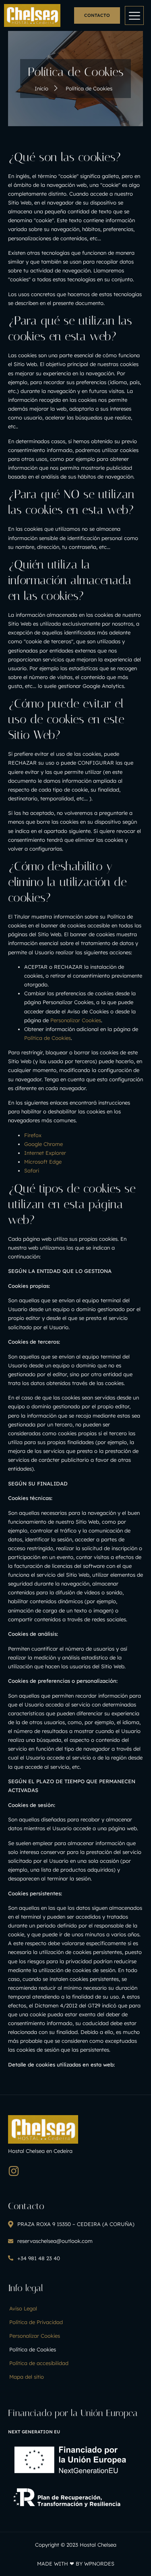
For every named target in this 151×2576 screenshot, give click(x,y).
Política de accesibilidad (39, 2363)
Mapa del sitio (27, 2377)
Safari (32, 1170)
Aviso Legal (23, 2308)
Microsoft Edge (43, 1162)
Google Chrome (43, 1144)
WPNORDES (99, 2564)
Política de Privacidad (36, 2322)
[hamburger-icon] (134, 15)
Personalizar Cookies (76, 1020)
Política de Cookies (48, 1038)
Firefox (33, 1135)
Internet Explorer (45, 1153)
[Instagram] (14, 2171)
